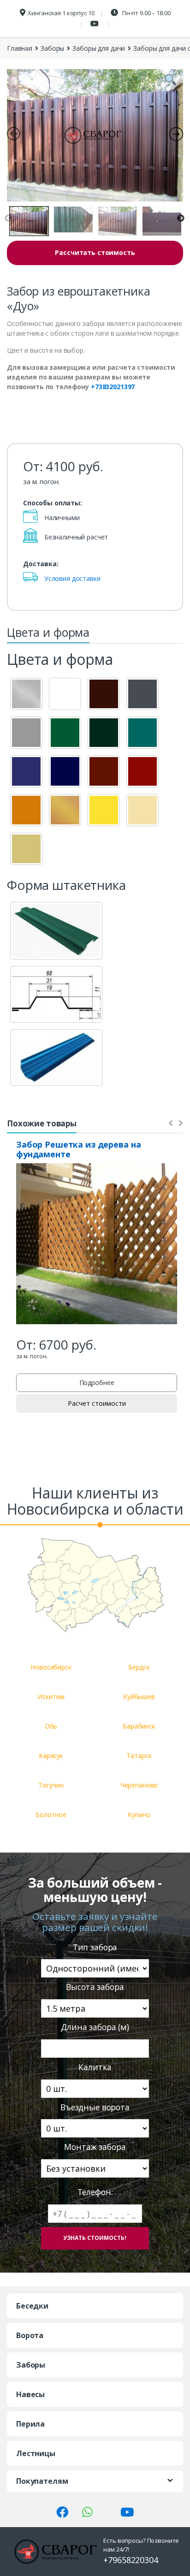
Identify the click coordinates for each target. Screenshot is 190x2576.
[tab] (48, 635)
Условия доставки (72, 578)
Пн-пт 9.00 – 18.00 (145, 13)
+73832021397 (113, 387)
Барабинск (139, 1726)
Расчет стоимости (97, 1403)
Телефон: (95, 2192)
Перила (30, 2424)
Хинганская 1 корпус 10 (61, 13)
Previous (8, 219)
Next (181, 219)
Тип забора (95, 1947)
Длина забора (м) (95, 2027)
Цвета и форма (48, 632)
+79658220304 (131, 2560)
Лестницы (36, 2453)
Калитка (95, 2067)
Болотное (51, 1815)
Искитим (51, 1697)
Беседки (32, 2306)
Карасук (51, 1756)
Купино (139, 1815)
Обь (51, 1726)
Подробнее (97, 1383)
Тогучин (51, 1785)
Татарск (139, 1756)
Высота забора (95, 1987)
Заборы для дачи (99, 48)
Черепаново (139, 1785)
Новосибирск (51, 1667)
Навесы (30, 2394)
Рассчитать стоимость (95, 252)
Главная (20, 48)
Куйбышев (139, 1697)
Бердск (139, 1667)
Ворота (30, 2335)
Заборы (52, 48)
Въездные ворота (95, 2107)
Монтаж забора (95, 2147)
